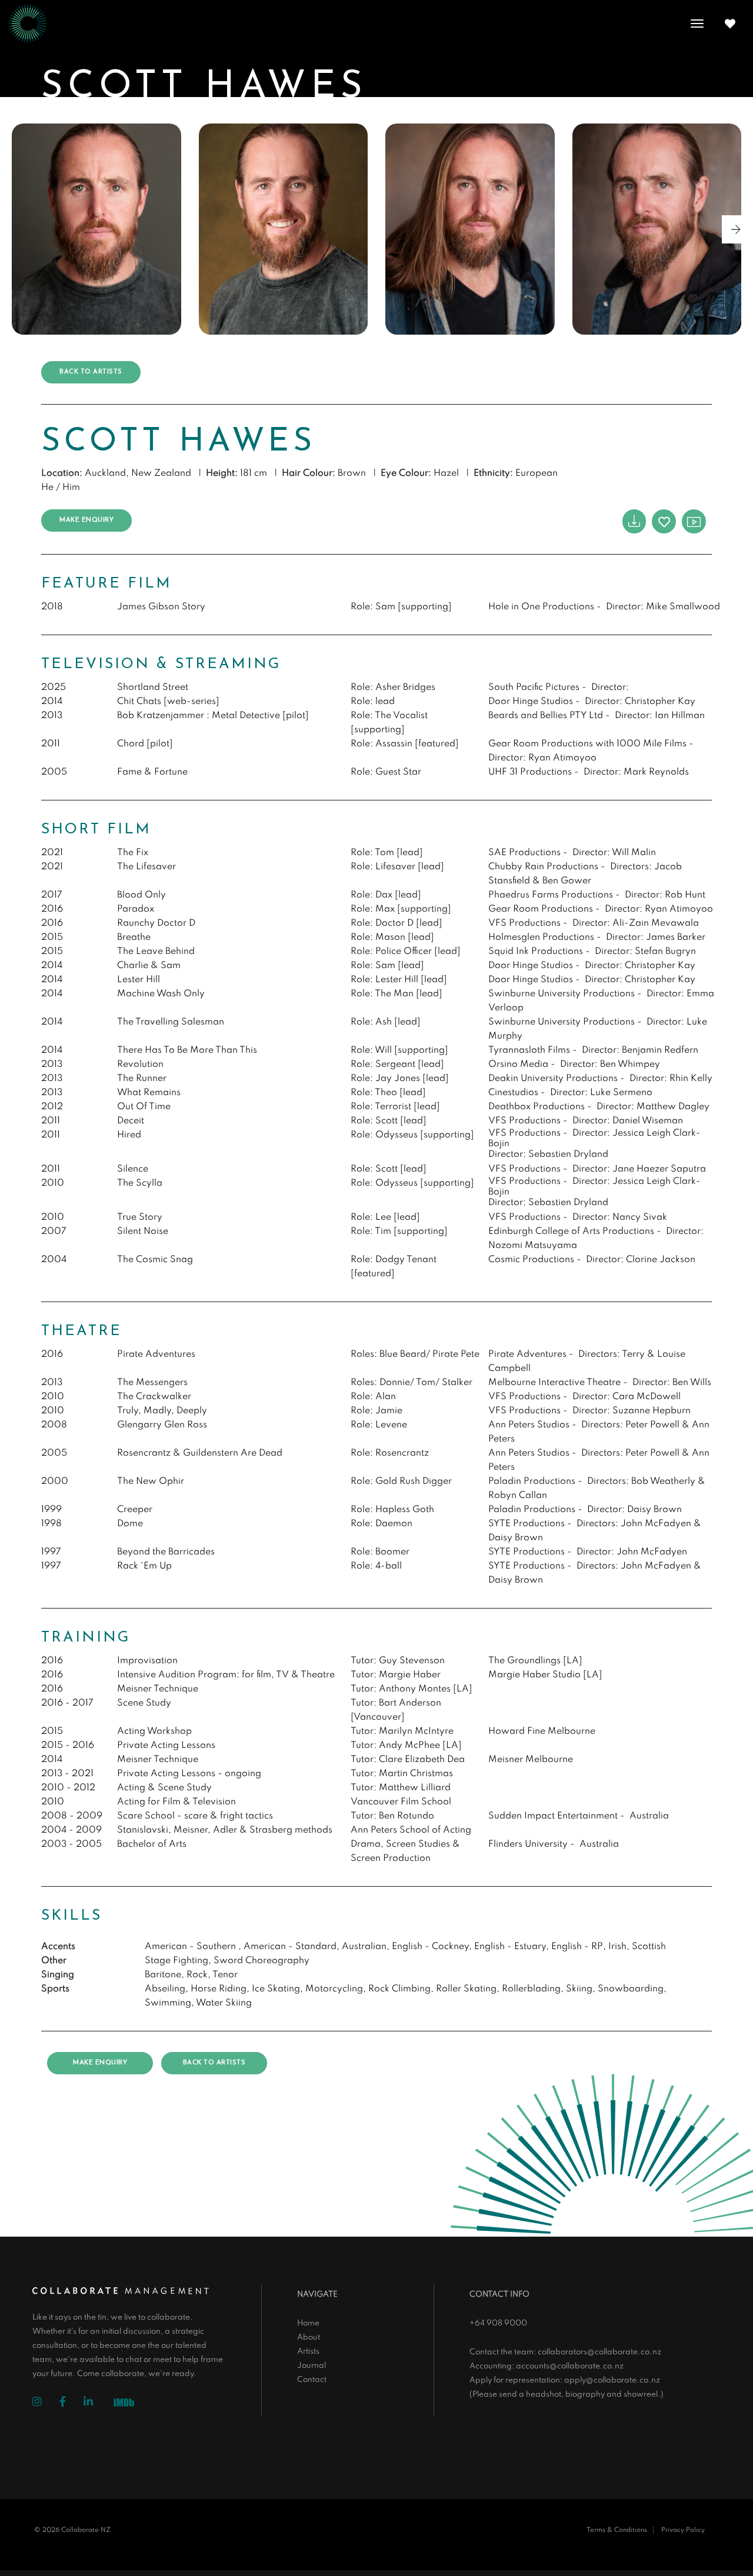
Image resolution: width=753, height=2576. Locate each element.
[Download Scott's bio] (634, 521)
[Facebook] (71, 2403)
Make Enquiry (86, 520)
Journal (311, 2366)
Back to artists (91, 372)
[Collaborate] (28, 24)
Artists (308, 2352)
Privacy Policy (683, 2530)
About (309, 2338)
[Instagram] (46, 2403)
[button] (736, 229)
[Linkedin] (97, 2403)
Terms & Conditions (617, 2530)
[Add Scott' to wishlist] (664, 521)
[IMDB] (128, 2404)
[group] (96, 229)
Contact (312, 2380)
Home (308, 2323)
